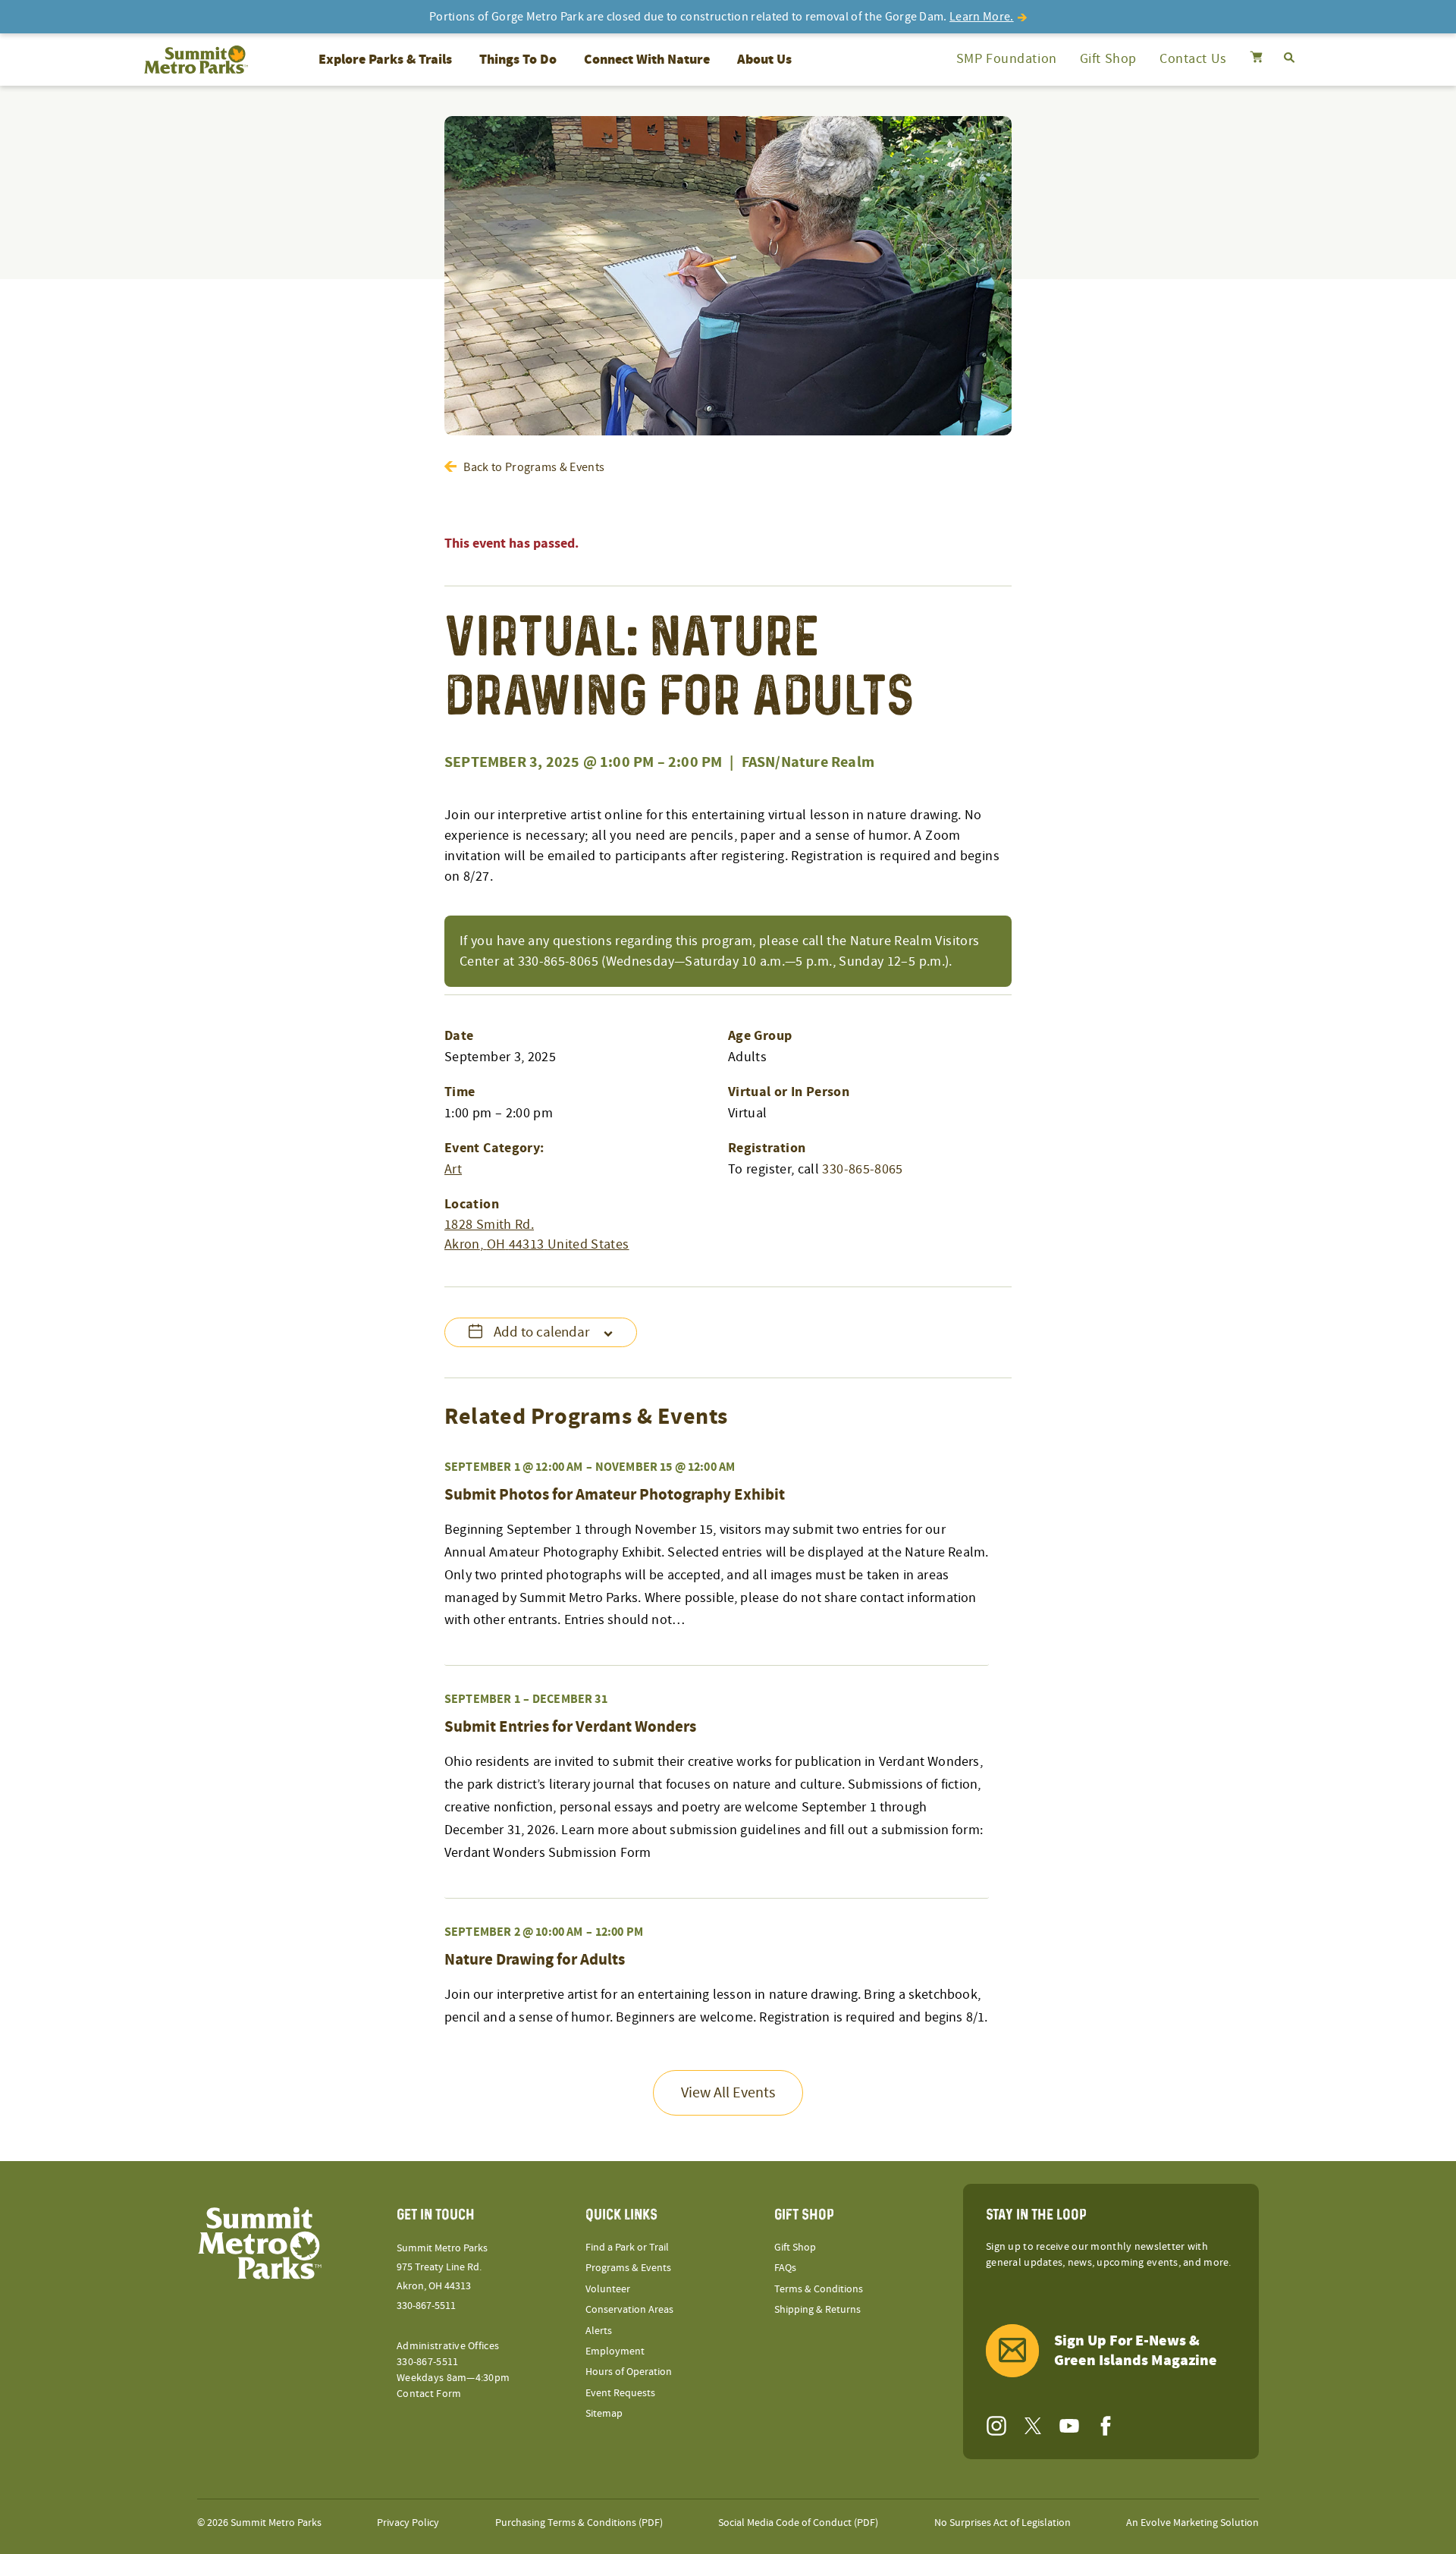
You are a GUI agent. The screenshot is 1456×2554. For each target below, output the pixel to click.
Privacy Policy (408, 2523)
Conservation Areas (629, 2310)
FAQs (785, 2268)
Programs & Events (628, 2268)
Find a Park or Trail (627, 2248)
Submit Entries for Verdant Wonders (570, 1727)
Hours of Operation (629, 2372)
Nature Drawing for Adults (535, 1960)
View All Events (728, 2093)
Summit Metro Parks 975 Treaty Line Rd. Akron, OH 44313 (442, 2267)
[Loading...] (1256, 59)
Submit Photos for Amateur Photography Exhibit (615, 1495)
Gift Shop (1108, 59)
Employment (615, 2351)
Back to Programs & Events (534, 467)
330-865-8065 (862, 1169)
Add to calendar (542, 1332)
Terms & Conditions (819, 2289)
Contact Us (1193, 59)
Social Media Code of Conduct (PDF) (798, 2523)
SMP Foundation (1007, 59)
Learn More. (982, 17)
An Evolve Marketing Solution (1192, 2523)
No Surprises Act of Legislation (1003, 2523)
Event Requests (620, 2393)
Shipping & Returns (817, 2310)
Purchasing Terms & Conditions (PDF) (579, 2523)
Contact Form (429, 2394)
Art (453, 1169)
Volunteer (608, 2289)
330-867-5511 (426, 2306)
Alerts (599, 2331)
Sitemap (604, 2414)
